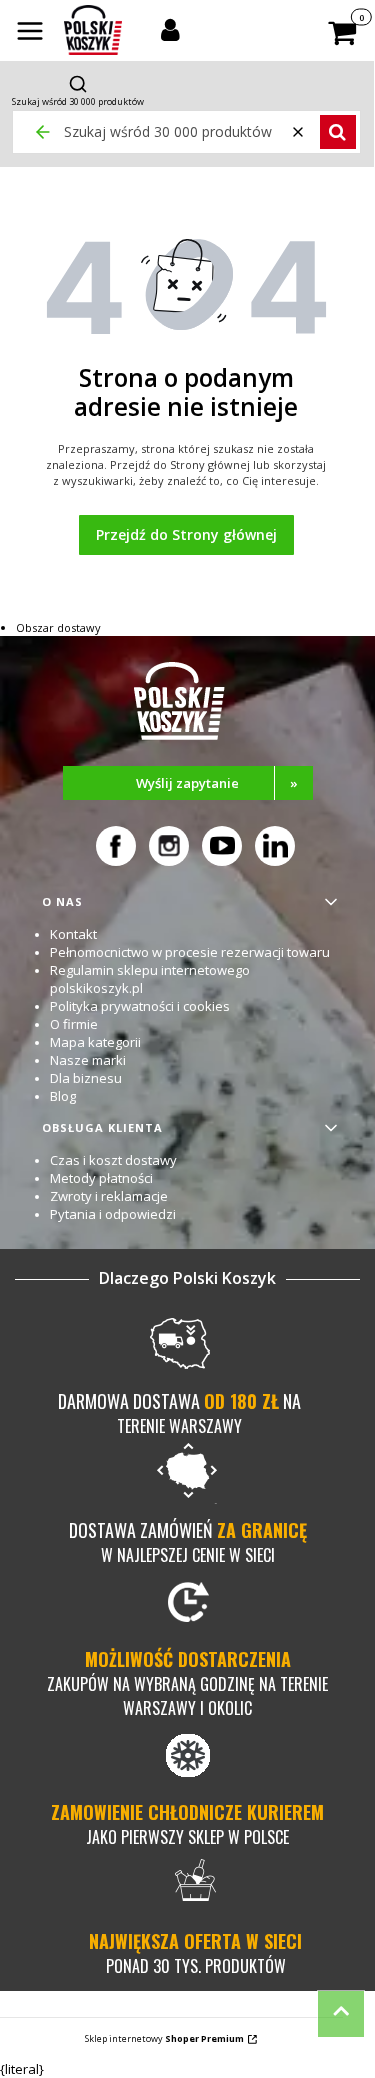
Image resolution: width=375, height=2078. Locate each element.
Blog (63, 1096)
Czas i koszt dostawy (113, 1160)
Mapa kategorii (95, 1042)
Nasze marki (88, 1060)
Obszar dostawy (58, 627)
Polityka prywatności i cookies (140, 1006)
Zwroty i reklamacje (109, 1196)
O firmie (74, 1024)
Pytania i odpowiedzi (113, 1214)
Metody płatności (101, 1178)
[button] (30, 33)
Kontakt (73, 934)
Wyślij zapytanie (217, 783)
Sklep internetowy (164, 2038)
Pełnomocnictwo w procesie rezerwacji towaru (190, 952)
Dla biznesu (86, 1078)
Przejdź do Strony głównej (186, 534)
